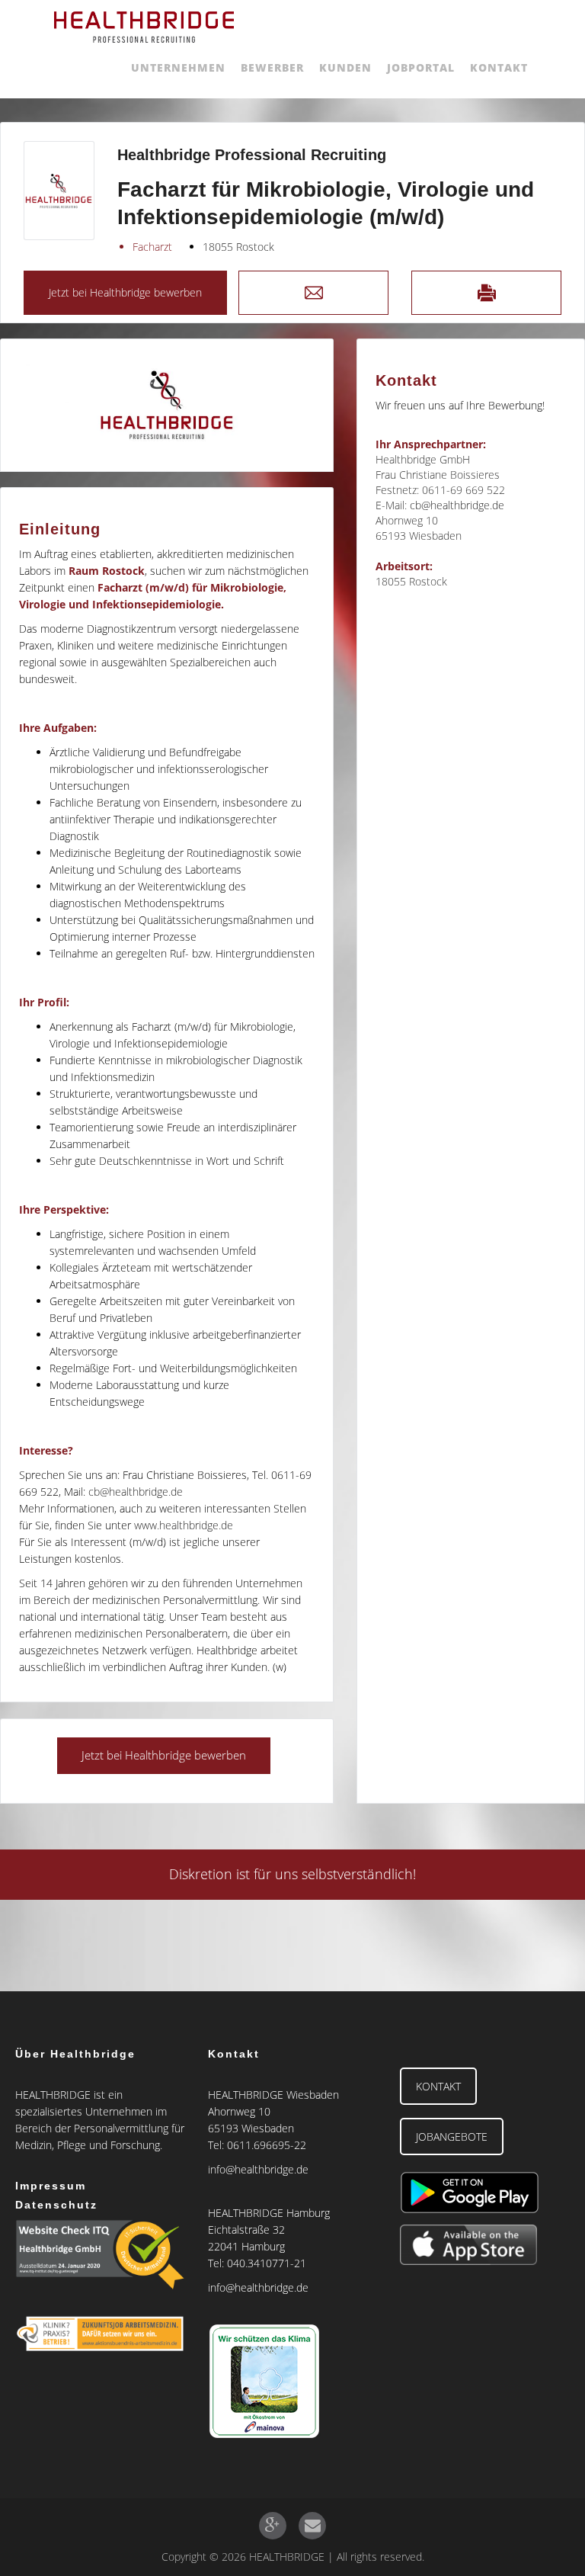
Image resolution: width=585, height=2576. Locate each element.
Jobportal (421, 67)
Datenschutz (56, 2205)
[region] (167, 405)
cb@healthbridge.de (136, 1492)
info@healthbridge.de (258, 2169)
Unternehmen (178, 67)
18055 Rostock (238, 247)
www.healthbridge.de (184, 1525)
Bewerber (272, 67)
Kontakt (499, 67)
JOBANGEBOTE (452, 2137)
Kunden (345, 67)
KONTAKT (438, 2086)
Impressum (51, 2186)
